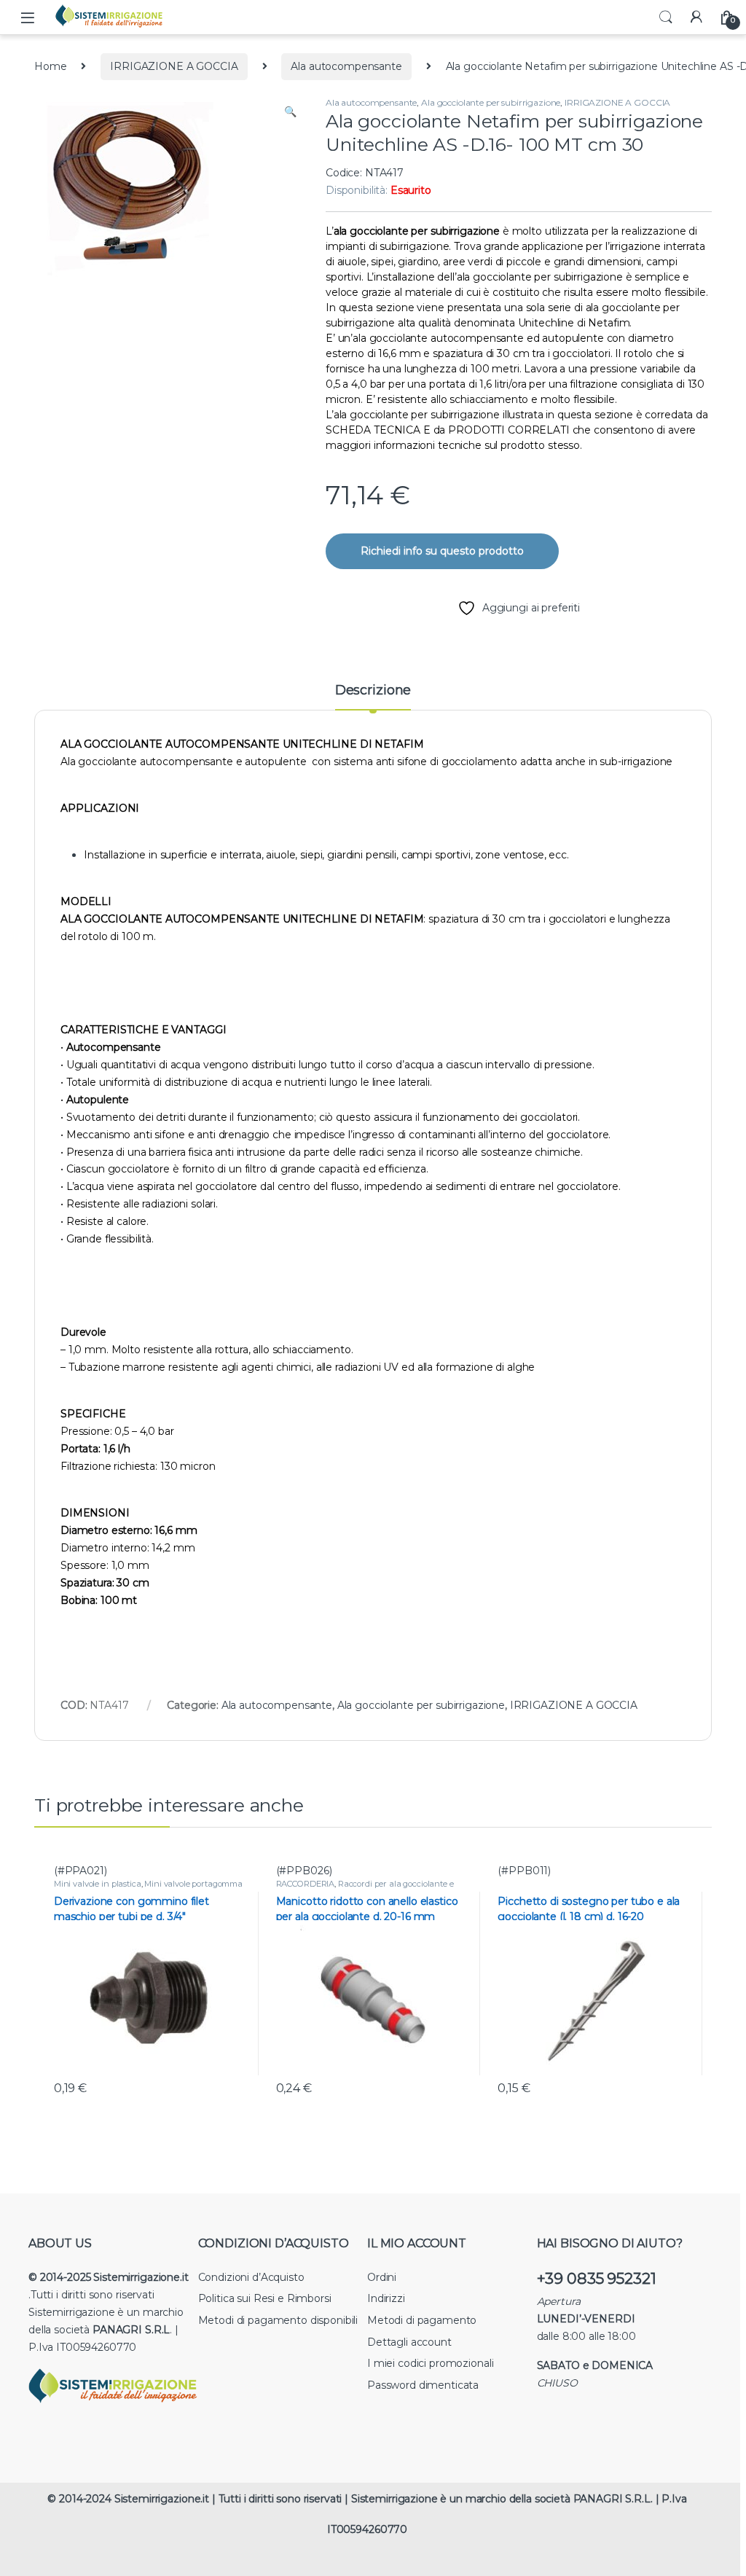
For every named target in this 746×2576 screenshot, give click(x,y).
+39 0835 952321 (597, 2278)
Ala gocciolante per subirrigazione (491, 102)
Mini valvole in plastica (98, 1884)
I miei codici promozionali (430, 2363)
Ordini (382, 2277)
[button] (290, 112)
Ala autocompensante (346, 66)
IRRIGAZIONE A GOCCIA (174, 66)
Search (666, 17)
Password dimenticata (423, 2385)
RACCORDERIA (305, 1884)
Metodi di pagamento (422, 2320)
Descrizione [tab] (373, 691)
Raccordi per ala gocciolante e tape (365, 1888)
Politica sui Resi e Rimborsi (265, 2298)
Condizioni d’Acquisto (251, 2277)
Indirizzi (386, 2298)
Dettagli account (409, 2342)
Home (50, 66)
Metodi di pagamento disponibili (278, 2320)
